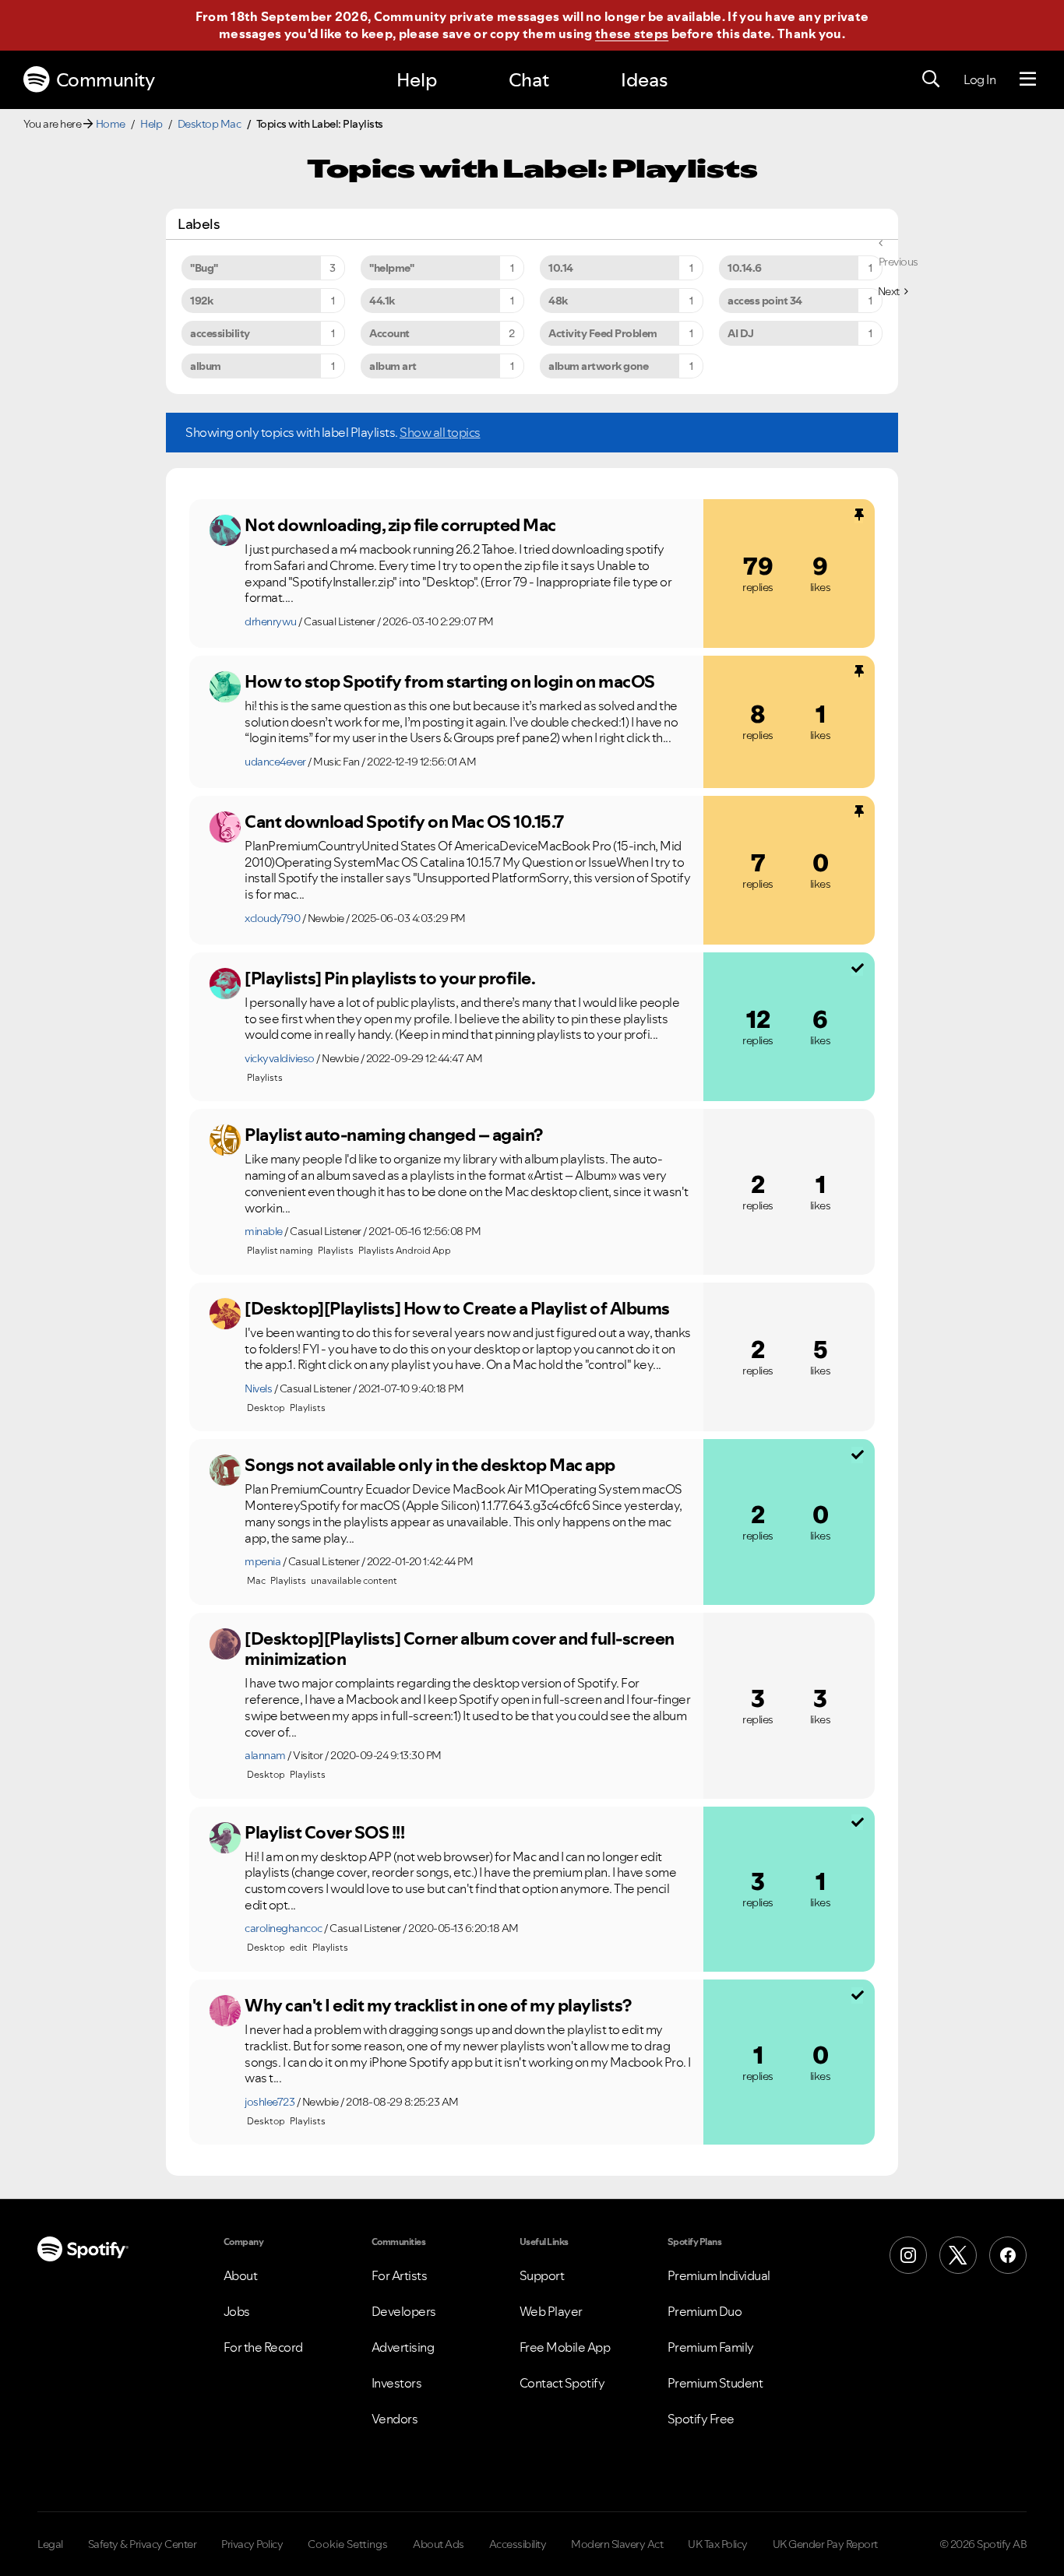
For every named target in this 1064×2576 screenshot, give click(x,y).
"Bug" (204, 268)
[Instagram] (908, 2255)
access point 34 (765, 301)
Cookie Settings (348, 2544)
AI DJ (741, 333)
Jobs (237, 2311)
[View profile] (225, 530)
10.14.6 (745, 268)
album (206, 366)
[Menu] (1028, 79)
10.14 (561, 268)
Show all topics (440, 432)
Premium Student (715, 2383)
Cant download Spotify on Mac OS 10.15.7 (404, 822)
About (241, 2275)
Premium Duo (705, 2311)
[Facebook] (1008, 2255)
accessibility (220, 333)
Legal (50, 2544)
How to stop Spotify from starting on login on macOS (450, 681)
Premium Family (711, 2347)
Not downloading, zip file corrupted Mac (400, 525)
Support (542, 2275)
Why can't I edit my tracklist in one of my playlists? (438, 2005)
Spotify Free (701, 2419)
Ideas (644, 80)
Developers (404, 2311)
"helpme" (391, 268)
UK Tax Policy (718, 2544)
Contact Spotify (562, 2383)
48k (558, 301)
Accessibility (518, 2544)
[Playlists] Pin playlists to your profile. (390, 978)
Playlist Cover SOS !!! (324, 1832)
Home (111, 124)
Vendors (395, 2419)
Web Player (551, 2311)
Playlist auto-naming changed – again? (394, 1135)
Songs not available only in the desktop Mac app (430, 1465)
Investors (397, 2383)
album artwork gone (598, 366)
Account (389, 333)
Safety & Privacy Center (143, 2544)
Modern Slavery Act (617, 2544)
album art (393, 366)
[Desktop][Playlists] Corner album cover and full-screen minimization (460, 1649)
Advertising (403, 2347)
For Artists (400, 2275)
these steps (632, 33)
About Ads (439, 2544)
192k (201, 301)
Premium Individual (719, 2275)
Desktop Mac (210, 124)
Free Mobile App (565, 2347)
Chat (529, 80)
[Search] (931, 79)
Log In (979, 79)
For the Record (263, 2347)
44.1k (382, 301)
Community (106, 80)
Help (417, 80)
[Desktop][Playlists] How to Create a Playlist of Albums (457, 1308)
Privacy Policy (252, 2544)
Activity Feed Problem (603, 333)
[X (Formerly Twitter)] (958, 2255)
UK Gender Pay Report (825, 2544)
